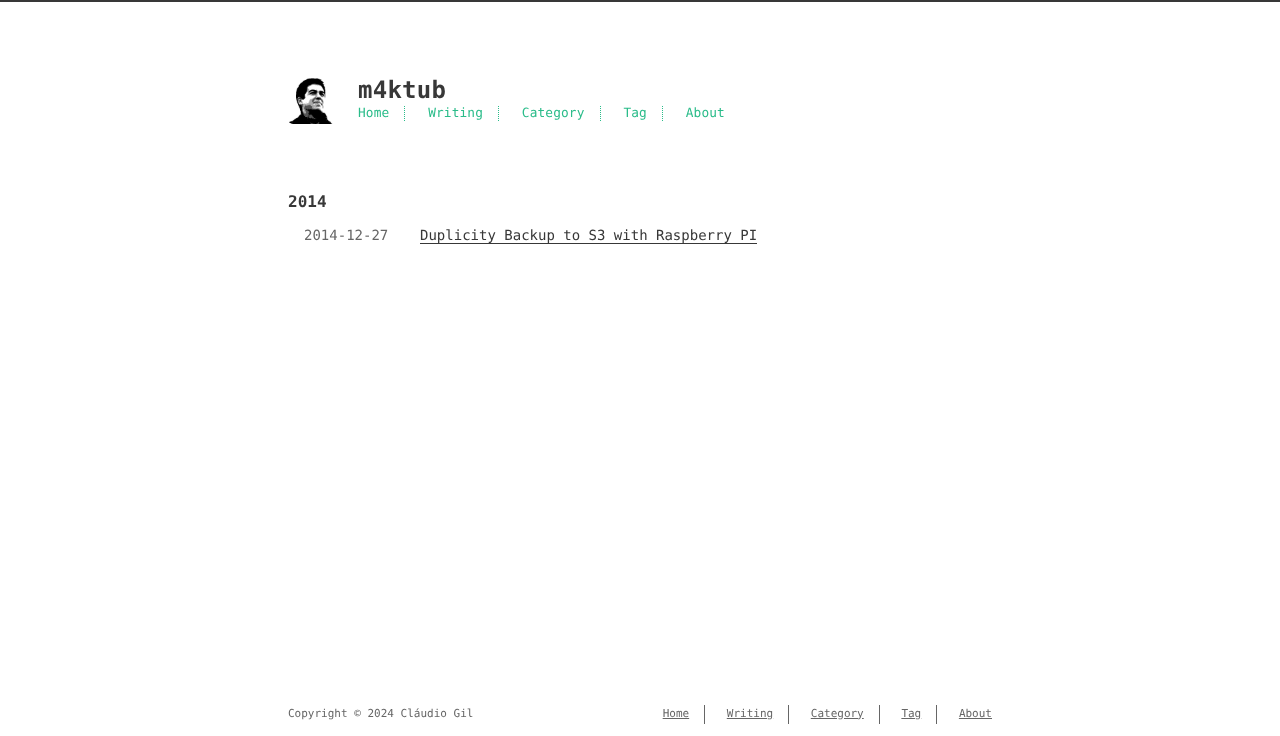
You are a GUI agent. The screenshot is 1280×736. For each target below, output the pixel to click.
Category (553, 113)
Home (373, 113)
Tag (635, 113)
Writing (455, 113)
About (705, 113)
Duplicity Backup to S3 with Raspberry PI (588, 236)
